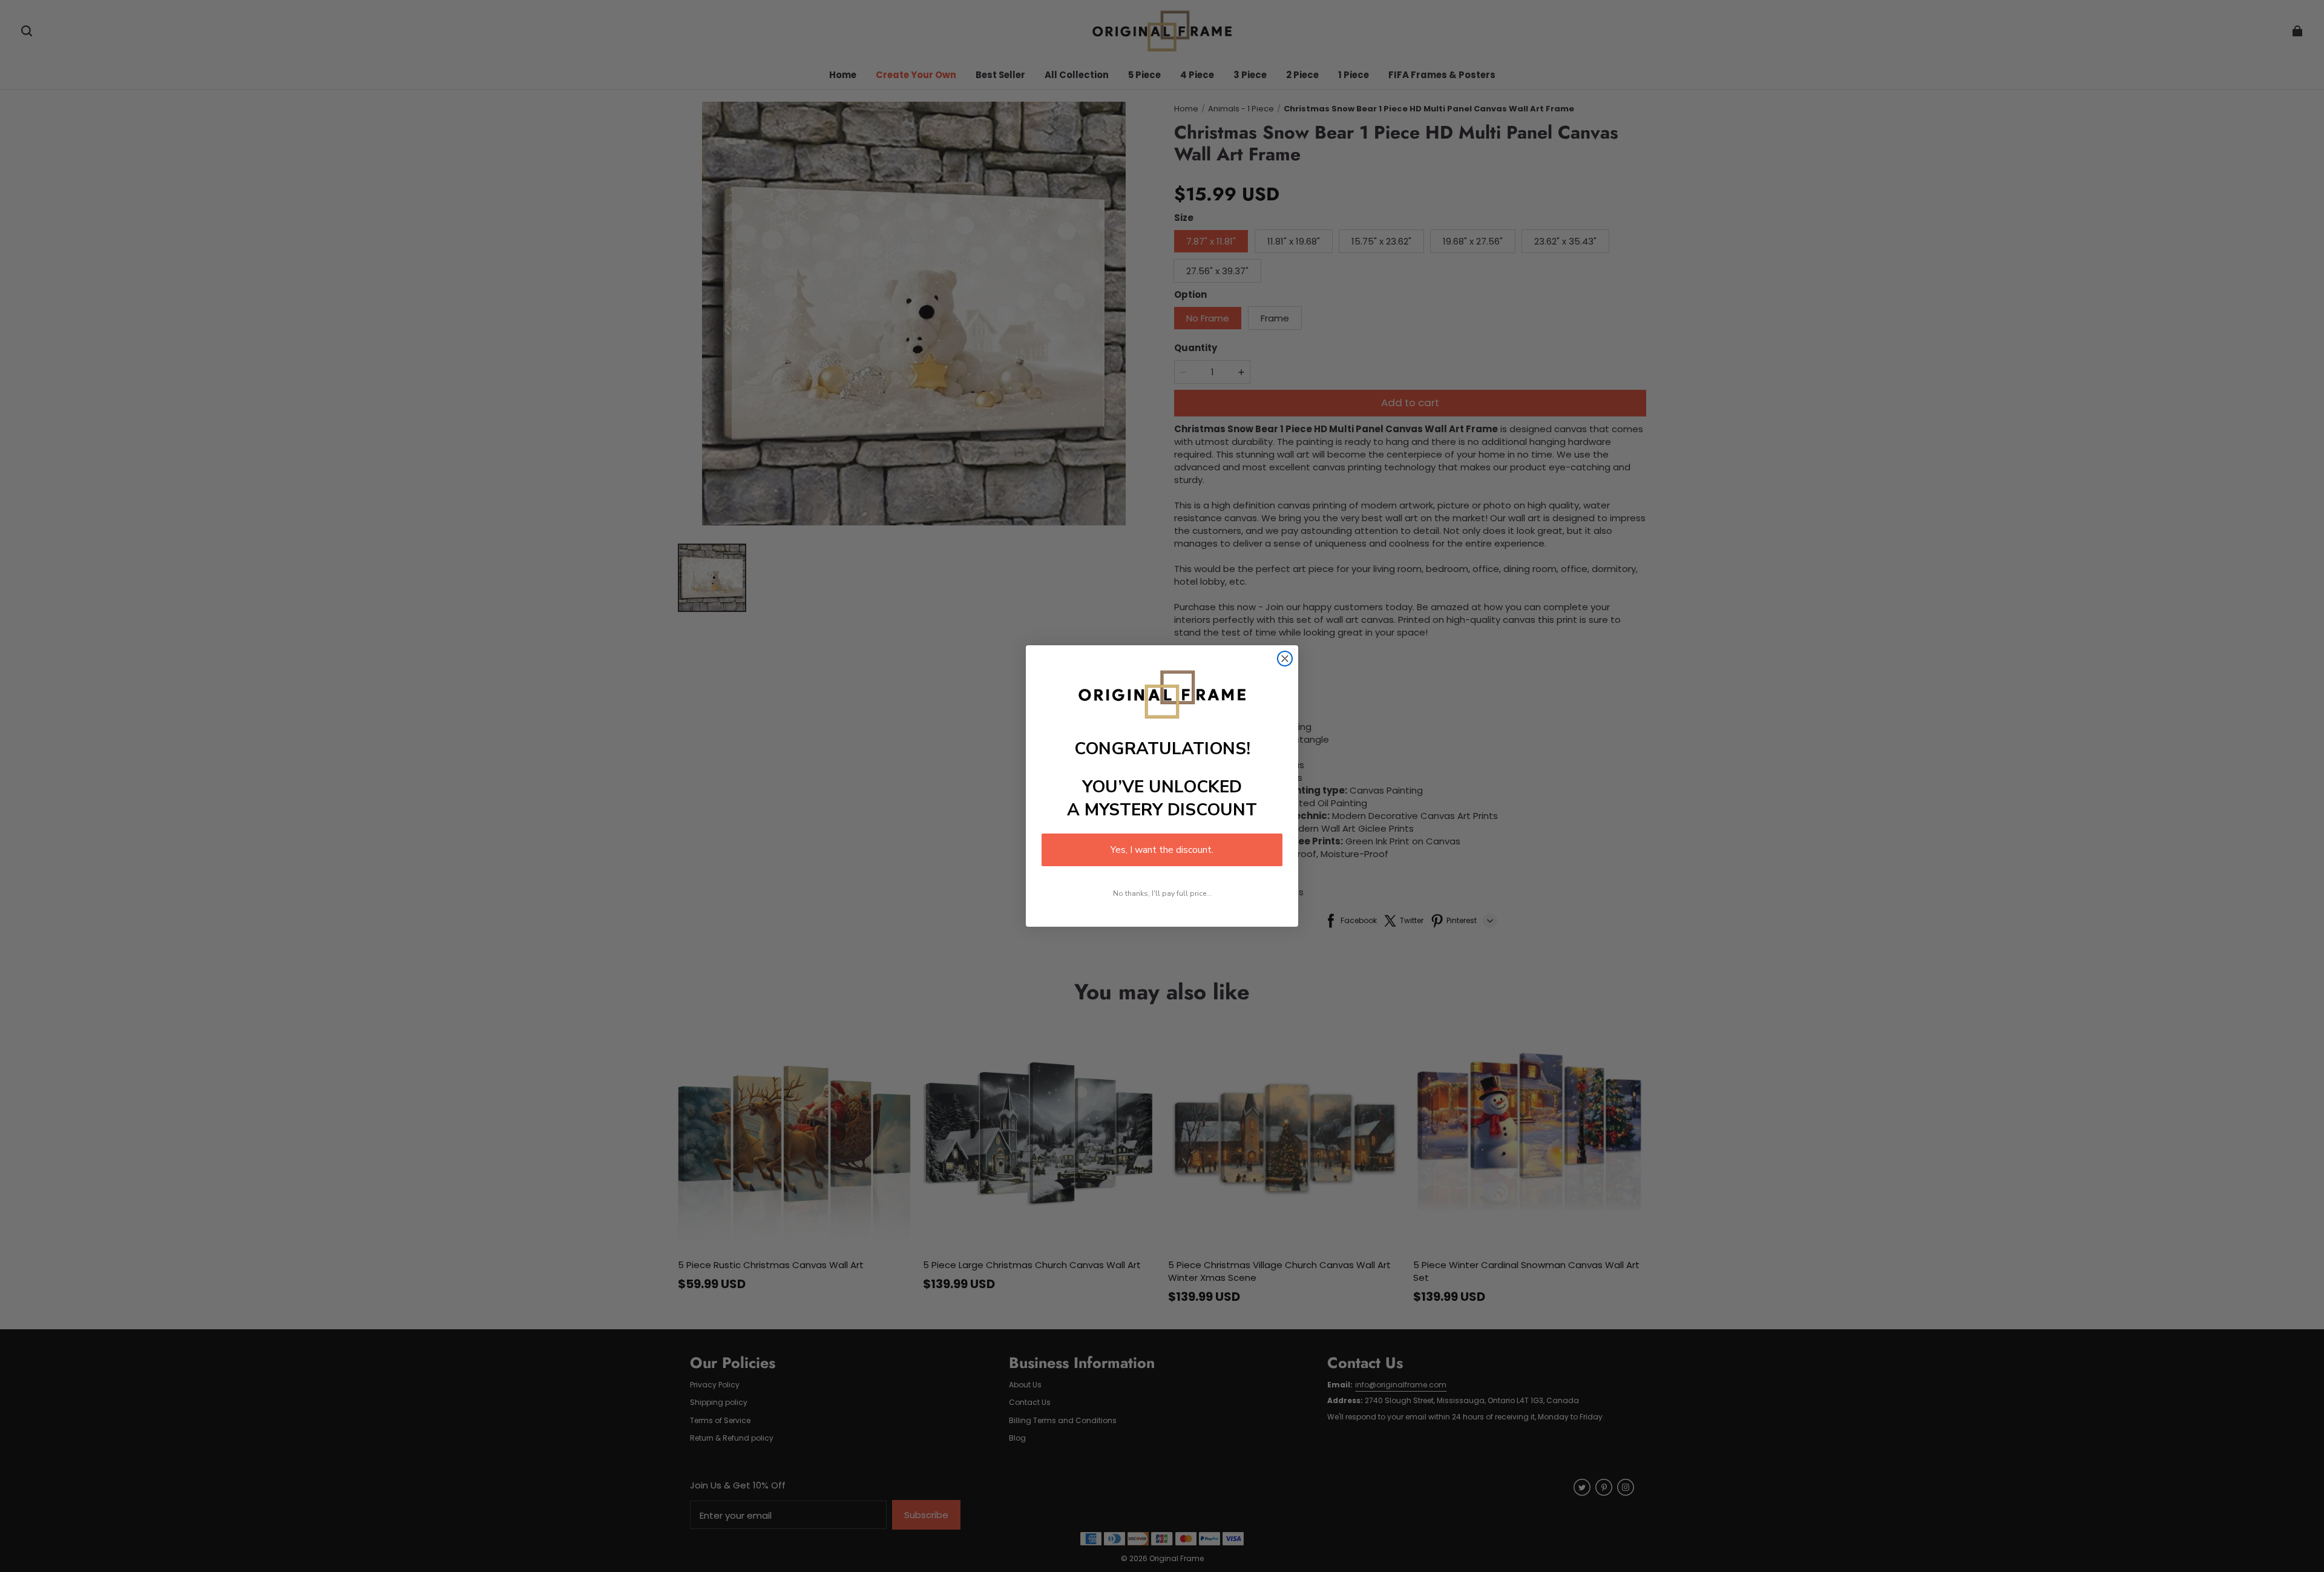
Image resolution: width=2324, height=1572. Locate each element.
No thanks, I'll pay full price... (1162, 893)
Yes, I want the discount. (1162, 850)
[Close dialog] (1285, 659)
